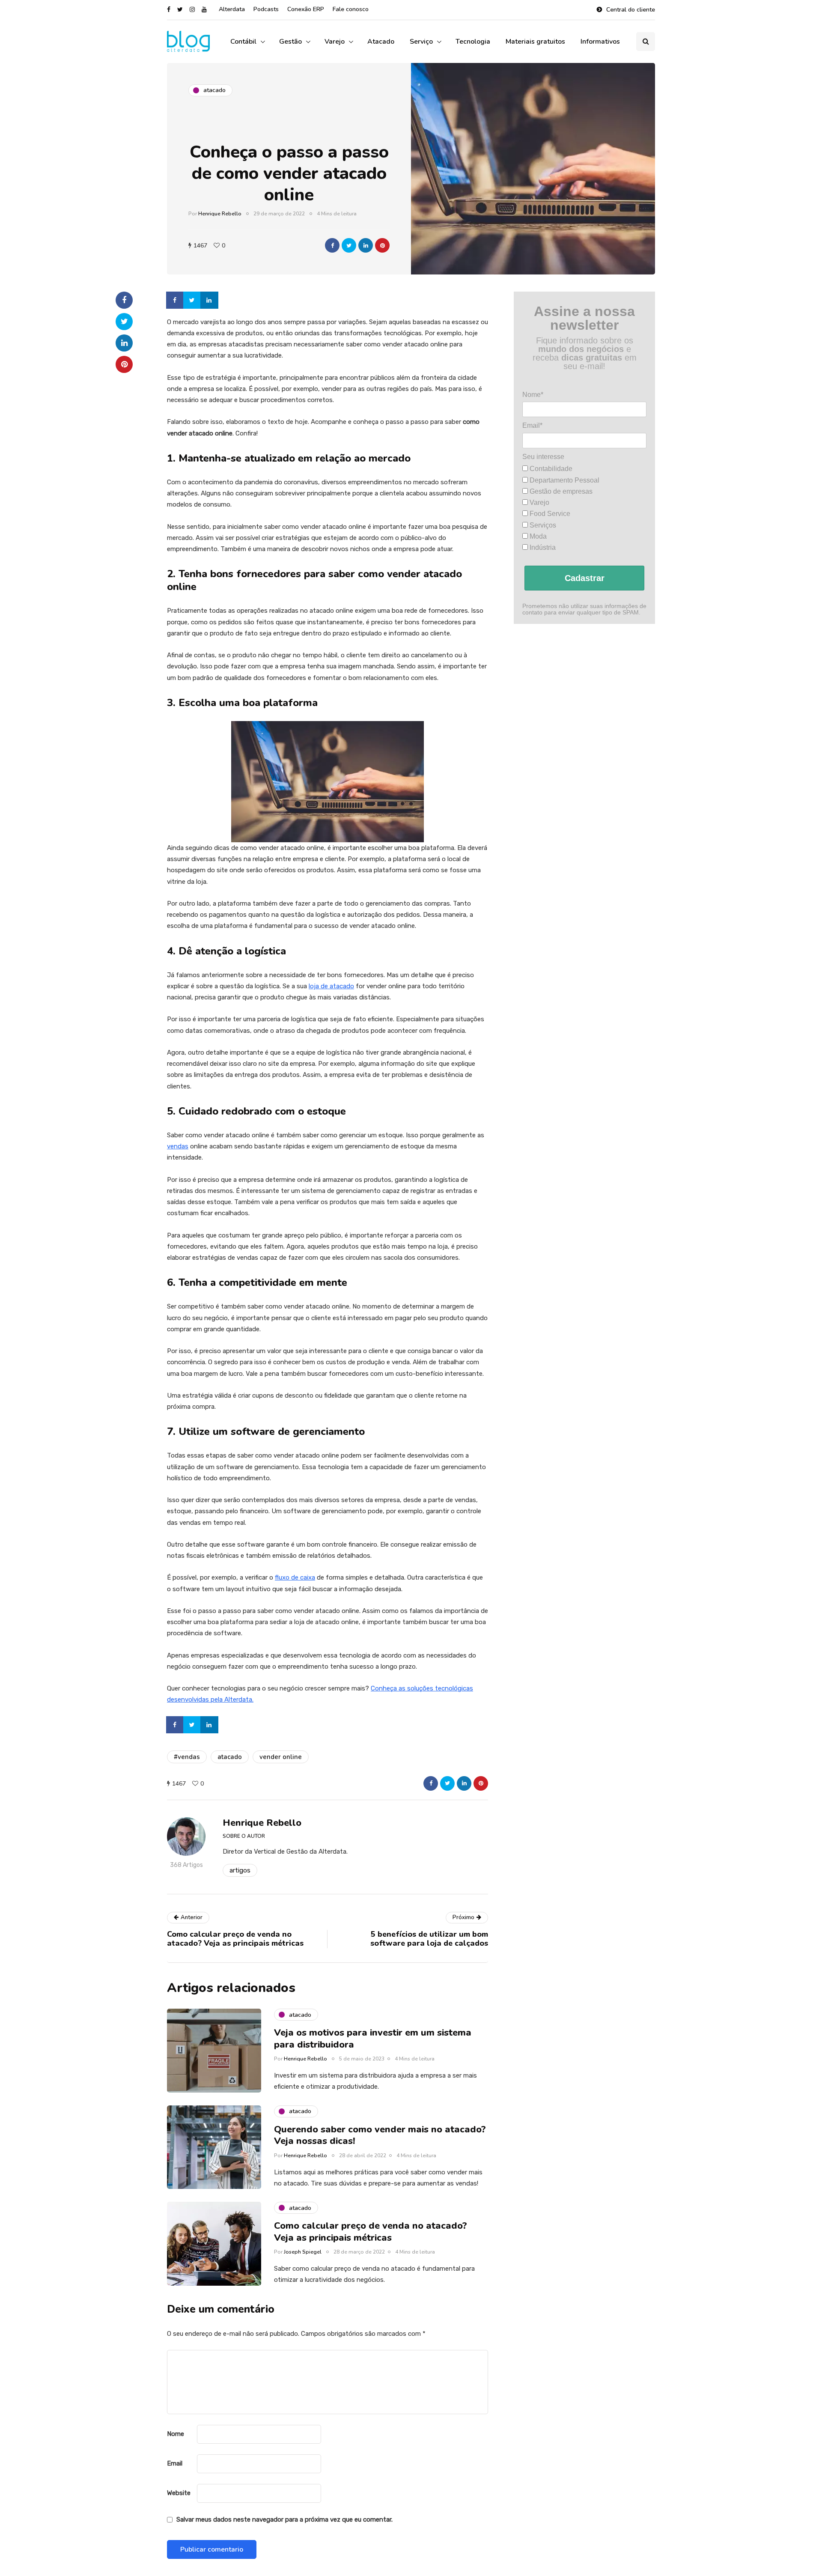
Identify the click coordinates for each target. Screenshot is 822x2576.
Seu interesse (543, 456)
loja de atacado (331, 986)
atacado (230, 1757)
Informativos (600, 42)
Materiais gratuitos (535, 42)
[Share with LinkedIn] (366, 245)
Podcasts (266, 9)
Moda (537, 536)
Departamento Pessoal (564, 480)
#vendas (187, 1757)
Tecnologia (473, 42)
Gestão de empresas (560, 491)
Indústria (542, 547)
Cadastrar (585, 578)
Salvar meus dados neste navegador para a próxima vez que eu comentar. (284, 2519)
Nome (176, 2434)
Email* (532, 425)
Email (175, 2463)
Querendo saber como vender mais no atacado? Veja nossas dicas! (380, 2135)
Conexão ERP (306, 9)
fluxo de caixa (295, 1577)
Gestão (290, 42)
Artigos (240, 1870)
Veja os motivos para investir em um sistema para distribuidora (373, 2039)
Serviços (542, 525)
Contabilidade (550, 469)
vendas (178, 1146)
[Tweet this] (349, 245)
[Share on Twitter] (193, 300)
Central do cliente (631, 10)
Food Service (549, 514)
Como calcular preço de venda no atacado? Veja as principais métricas (371, 2232)
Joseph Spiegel (303, 2252)
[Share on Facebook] (176, 300)
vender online (281, 1757)
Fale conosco (351, 9)
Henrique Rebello (220, 214)
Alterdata (232, 9)
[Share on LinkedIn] (210, 300)
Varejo (335, 42)
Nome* (533, 395)
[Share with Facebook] (332, 245)
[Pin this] (382, 245)
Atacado (381, 42)
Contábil (243, 42)
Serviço (421, 42)
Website (179, 2493)
